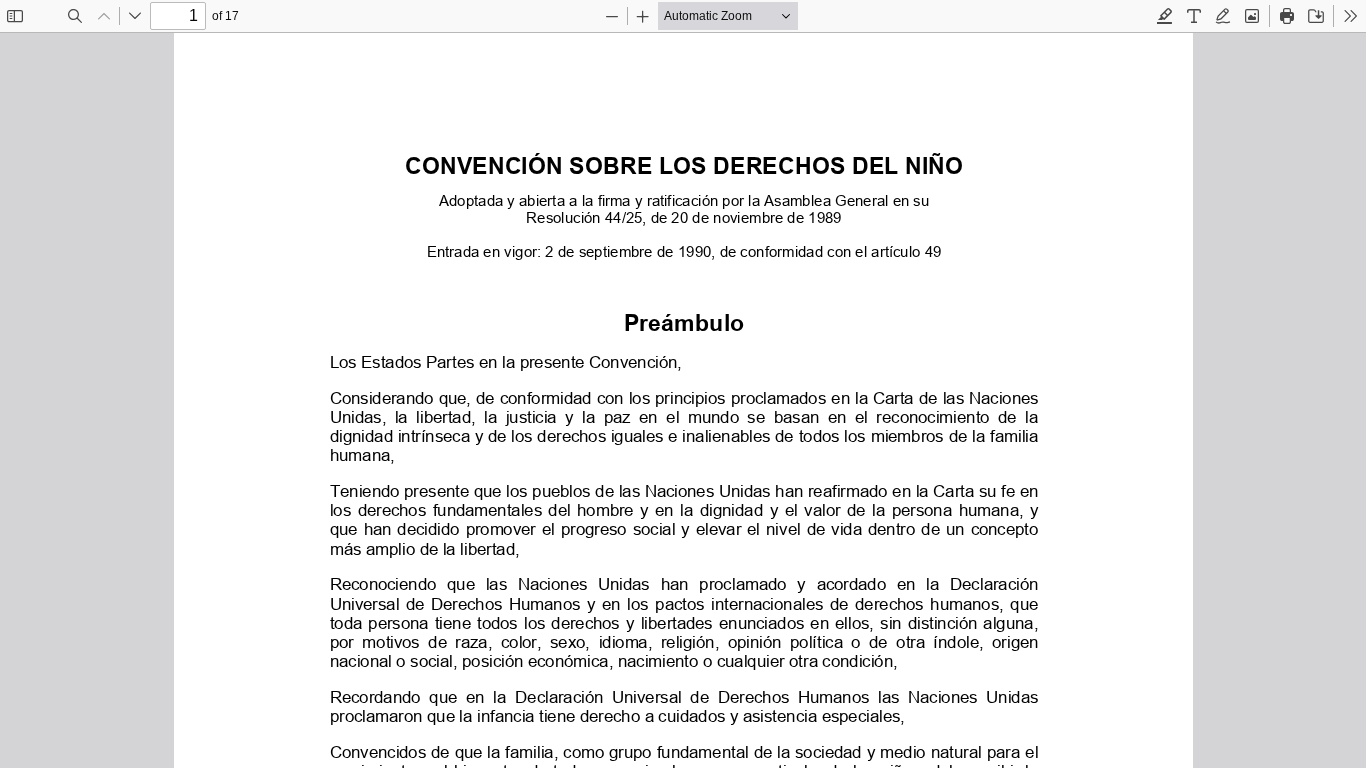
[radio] (1165, 16)
